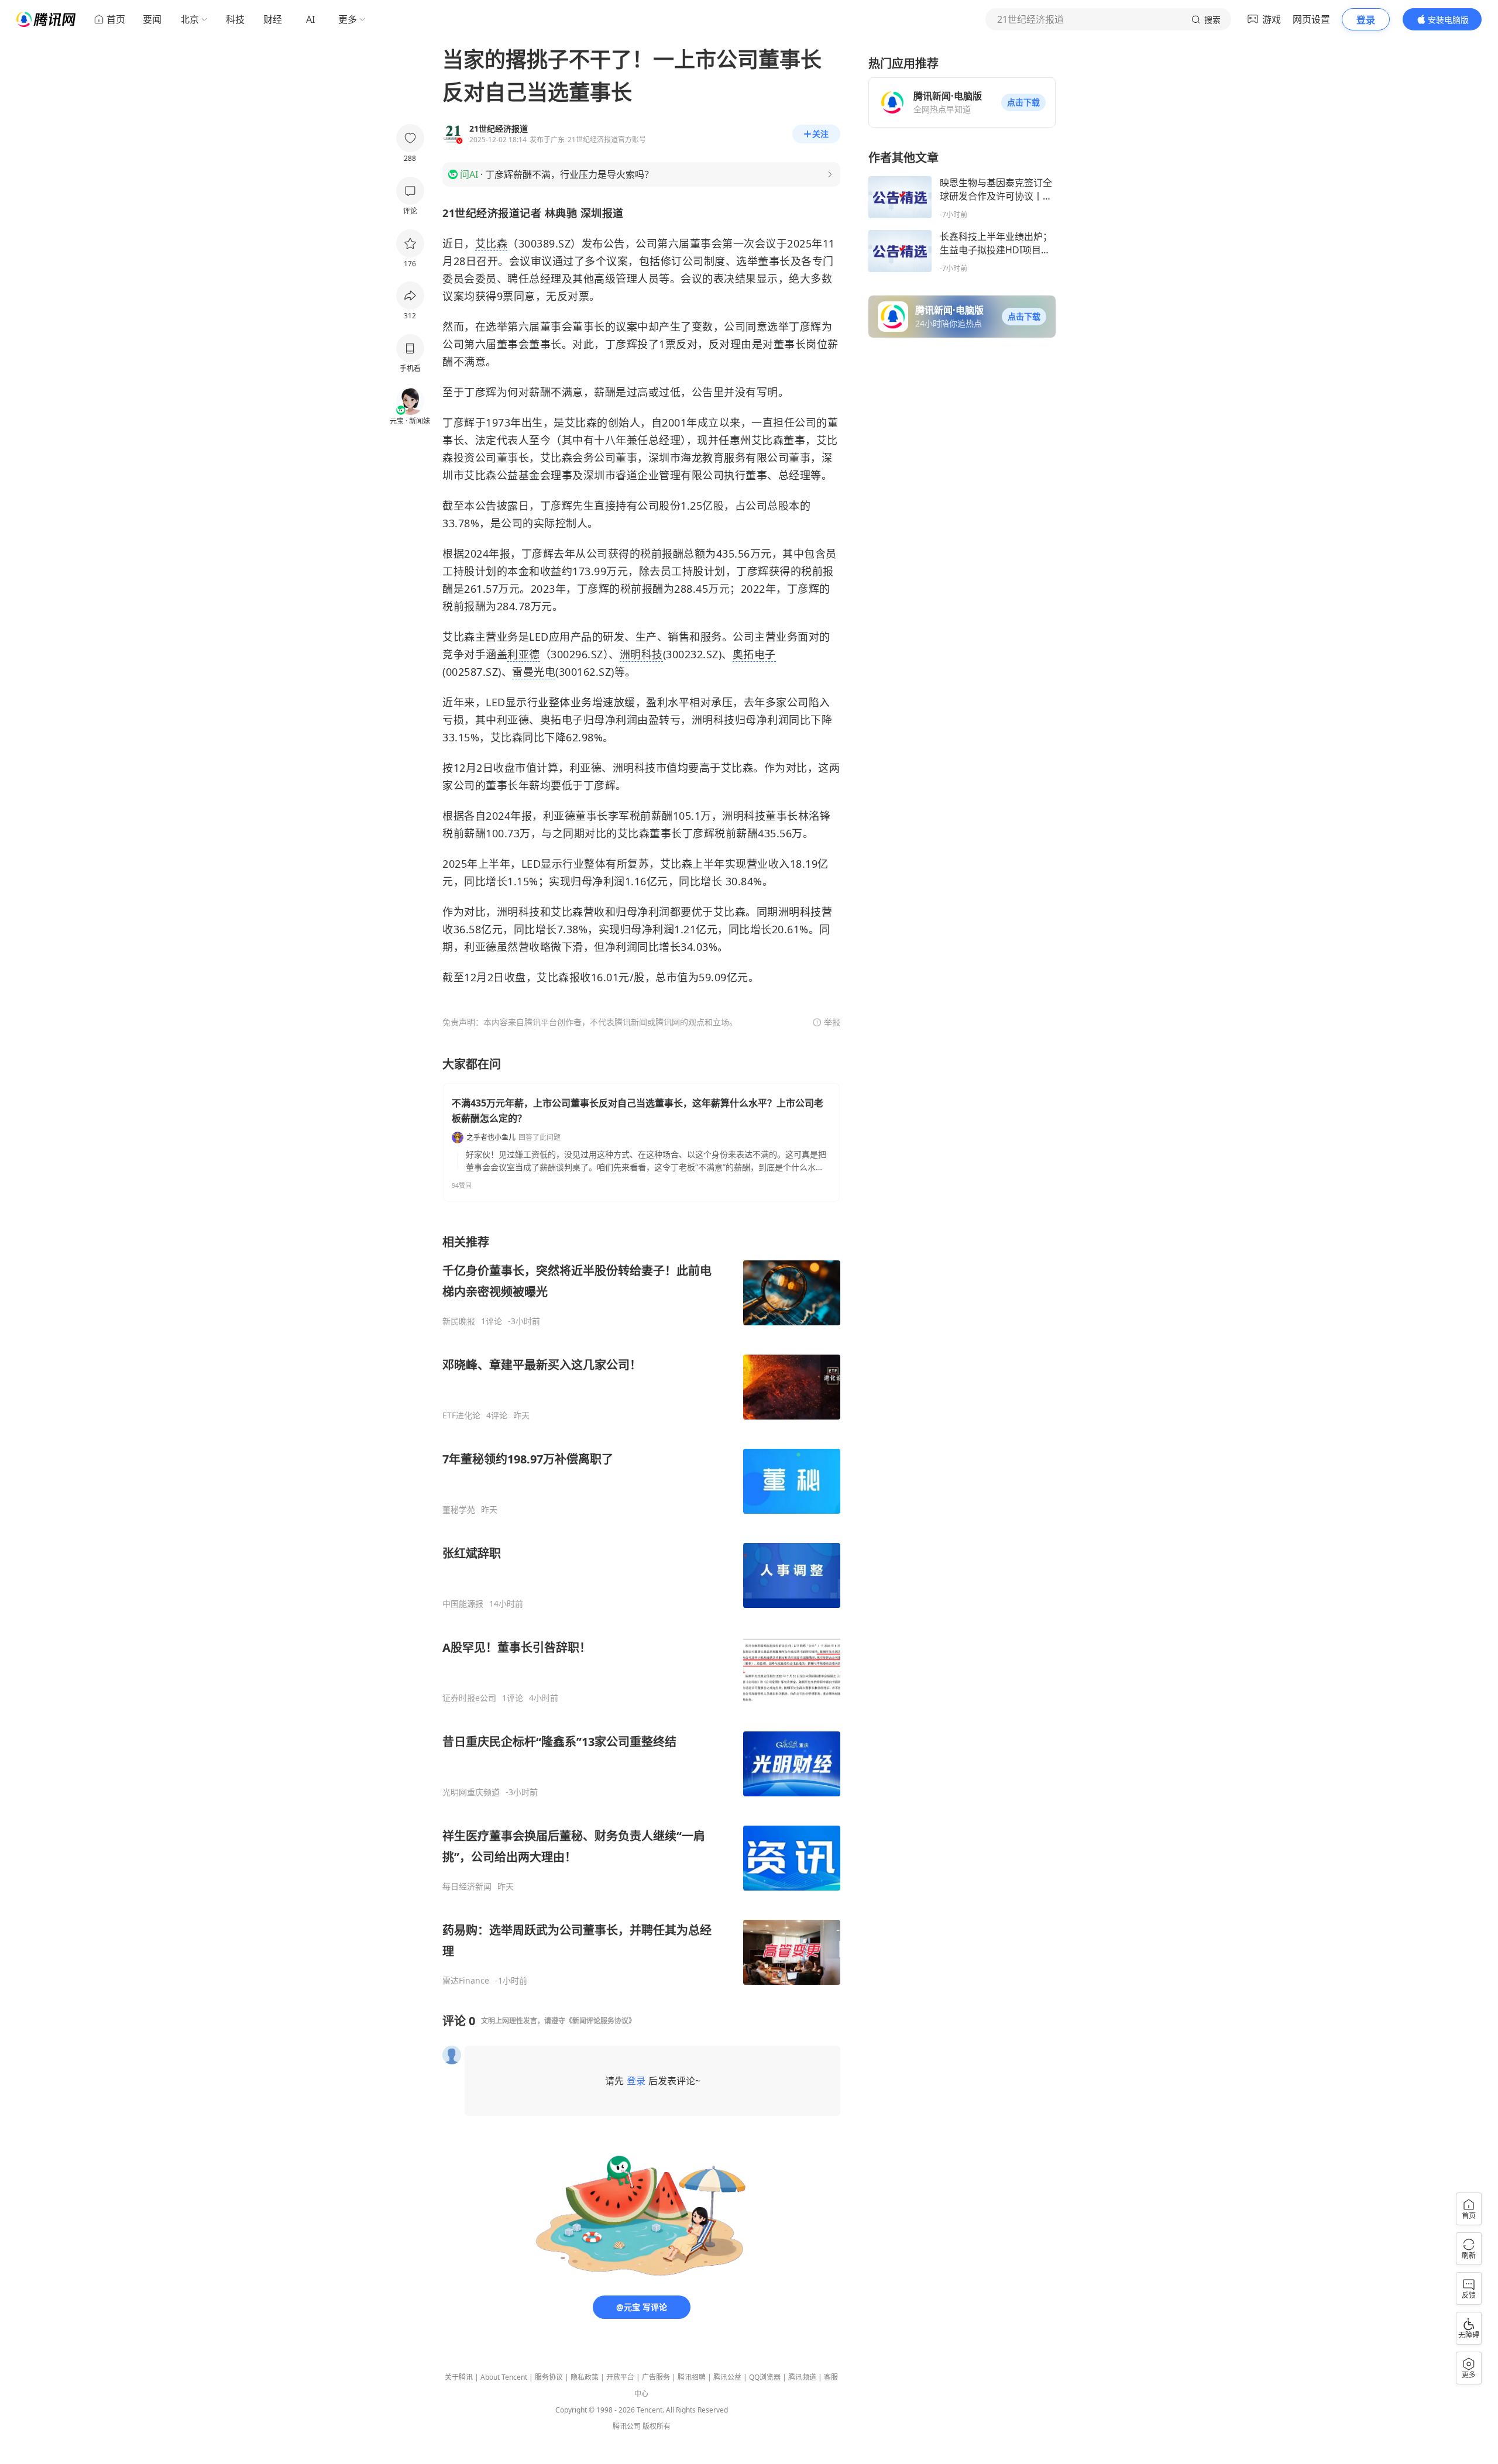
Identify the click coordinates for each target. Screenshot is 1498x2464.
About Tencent (504, 2377)
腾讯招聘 (692, 2377)
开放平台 (620, 2377)
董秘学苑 (459, 1510)
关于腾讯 (459, 2377)
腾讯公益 (727, 2377)
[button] (1023, 102)
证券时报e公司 (469, 1698)
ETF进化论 (461, 1415)
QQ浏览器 (765, 2377)
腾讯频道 (802, 2377)
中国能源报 (463, 1604)
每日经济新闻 (467, 1886)
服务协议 (549, 2377)
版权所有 (657, 2426)
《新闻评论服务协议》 (600, 2021)
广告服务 (656, 2377)
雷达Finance (466, 1981)
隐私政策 (585, 2377)
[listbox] (641, 1610)
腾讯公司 (627, 2426)
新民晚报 (459, 1321)
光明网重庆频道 (471, 1792)
